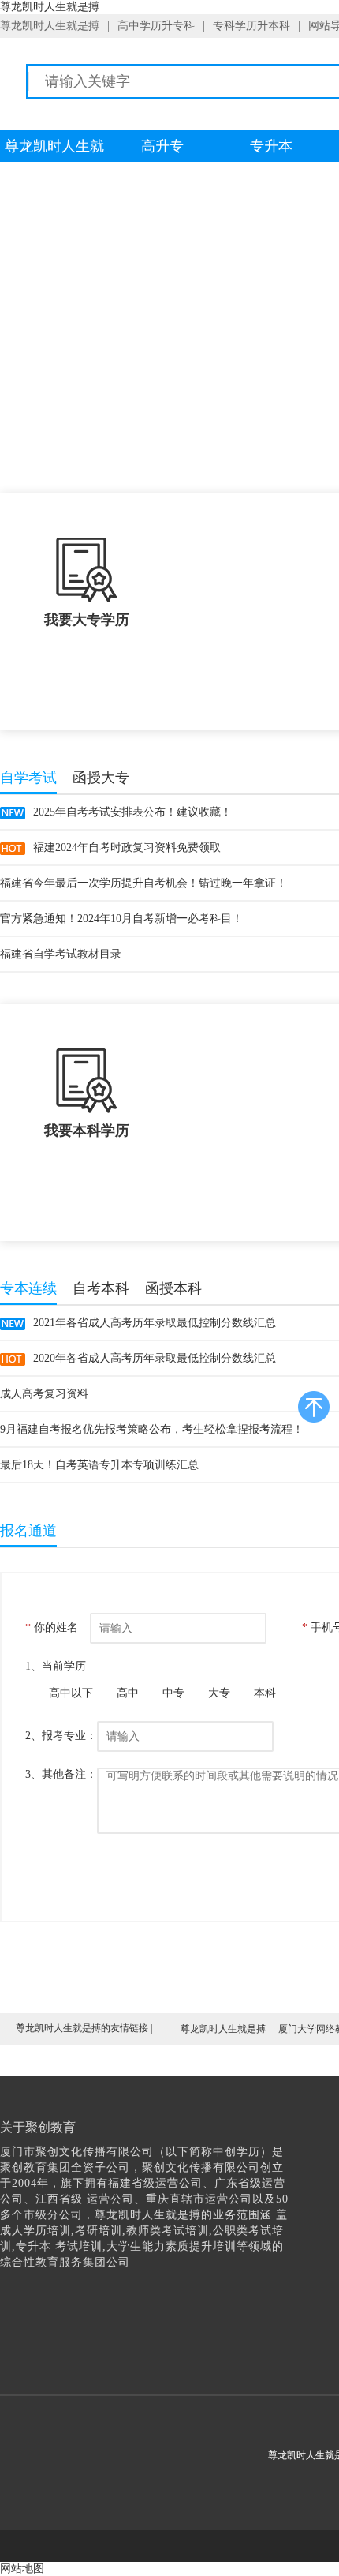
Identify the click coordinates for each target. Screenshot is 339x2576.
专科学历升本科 (251, 26)
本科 (265, 1693)
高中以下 (71, 1693)
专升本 (271, 146)
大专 (219, 1693)
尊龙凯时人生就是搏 (50, 26)
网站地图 (22, 2569)
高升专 (162, 146)
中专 (173, 1693)
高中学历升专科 (156, 26)
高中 (128, 1693)
